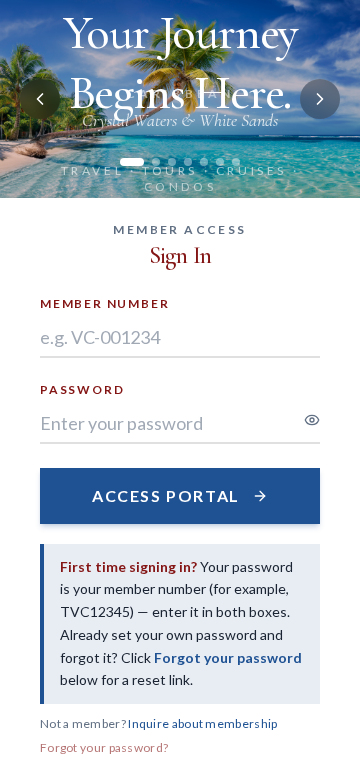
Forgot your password (228, 657)
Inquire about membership (202, 723)
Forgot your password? (104, 747)
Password (82, 389)
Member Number (104, 303)
